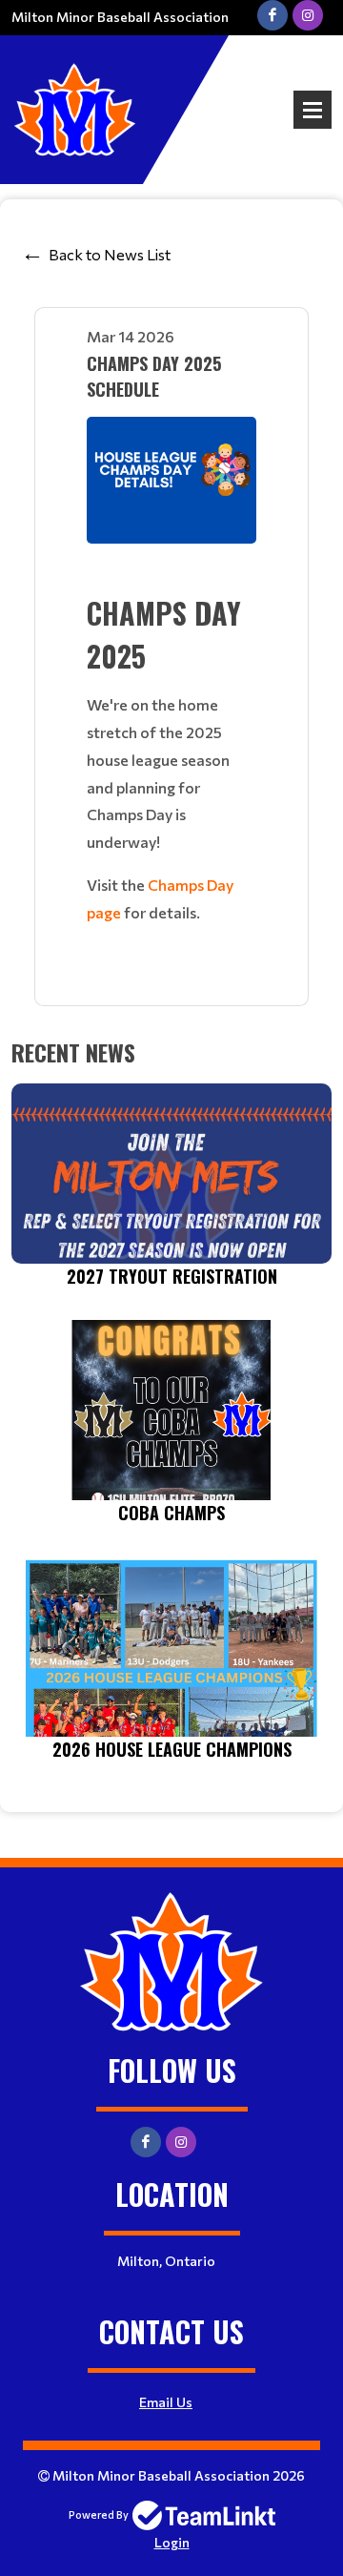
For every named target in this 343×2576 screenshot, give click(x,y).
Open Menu (313, 110)
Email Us (166, 2402)
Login (172, 2542)
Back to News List (110, 254)
